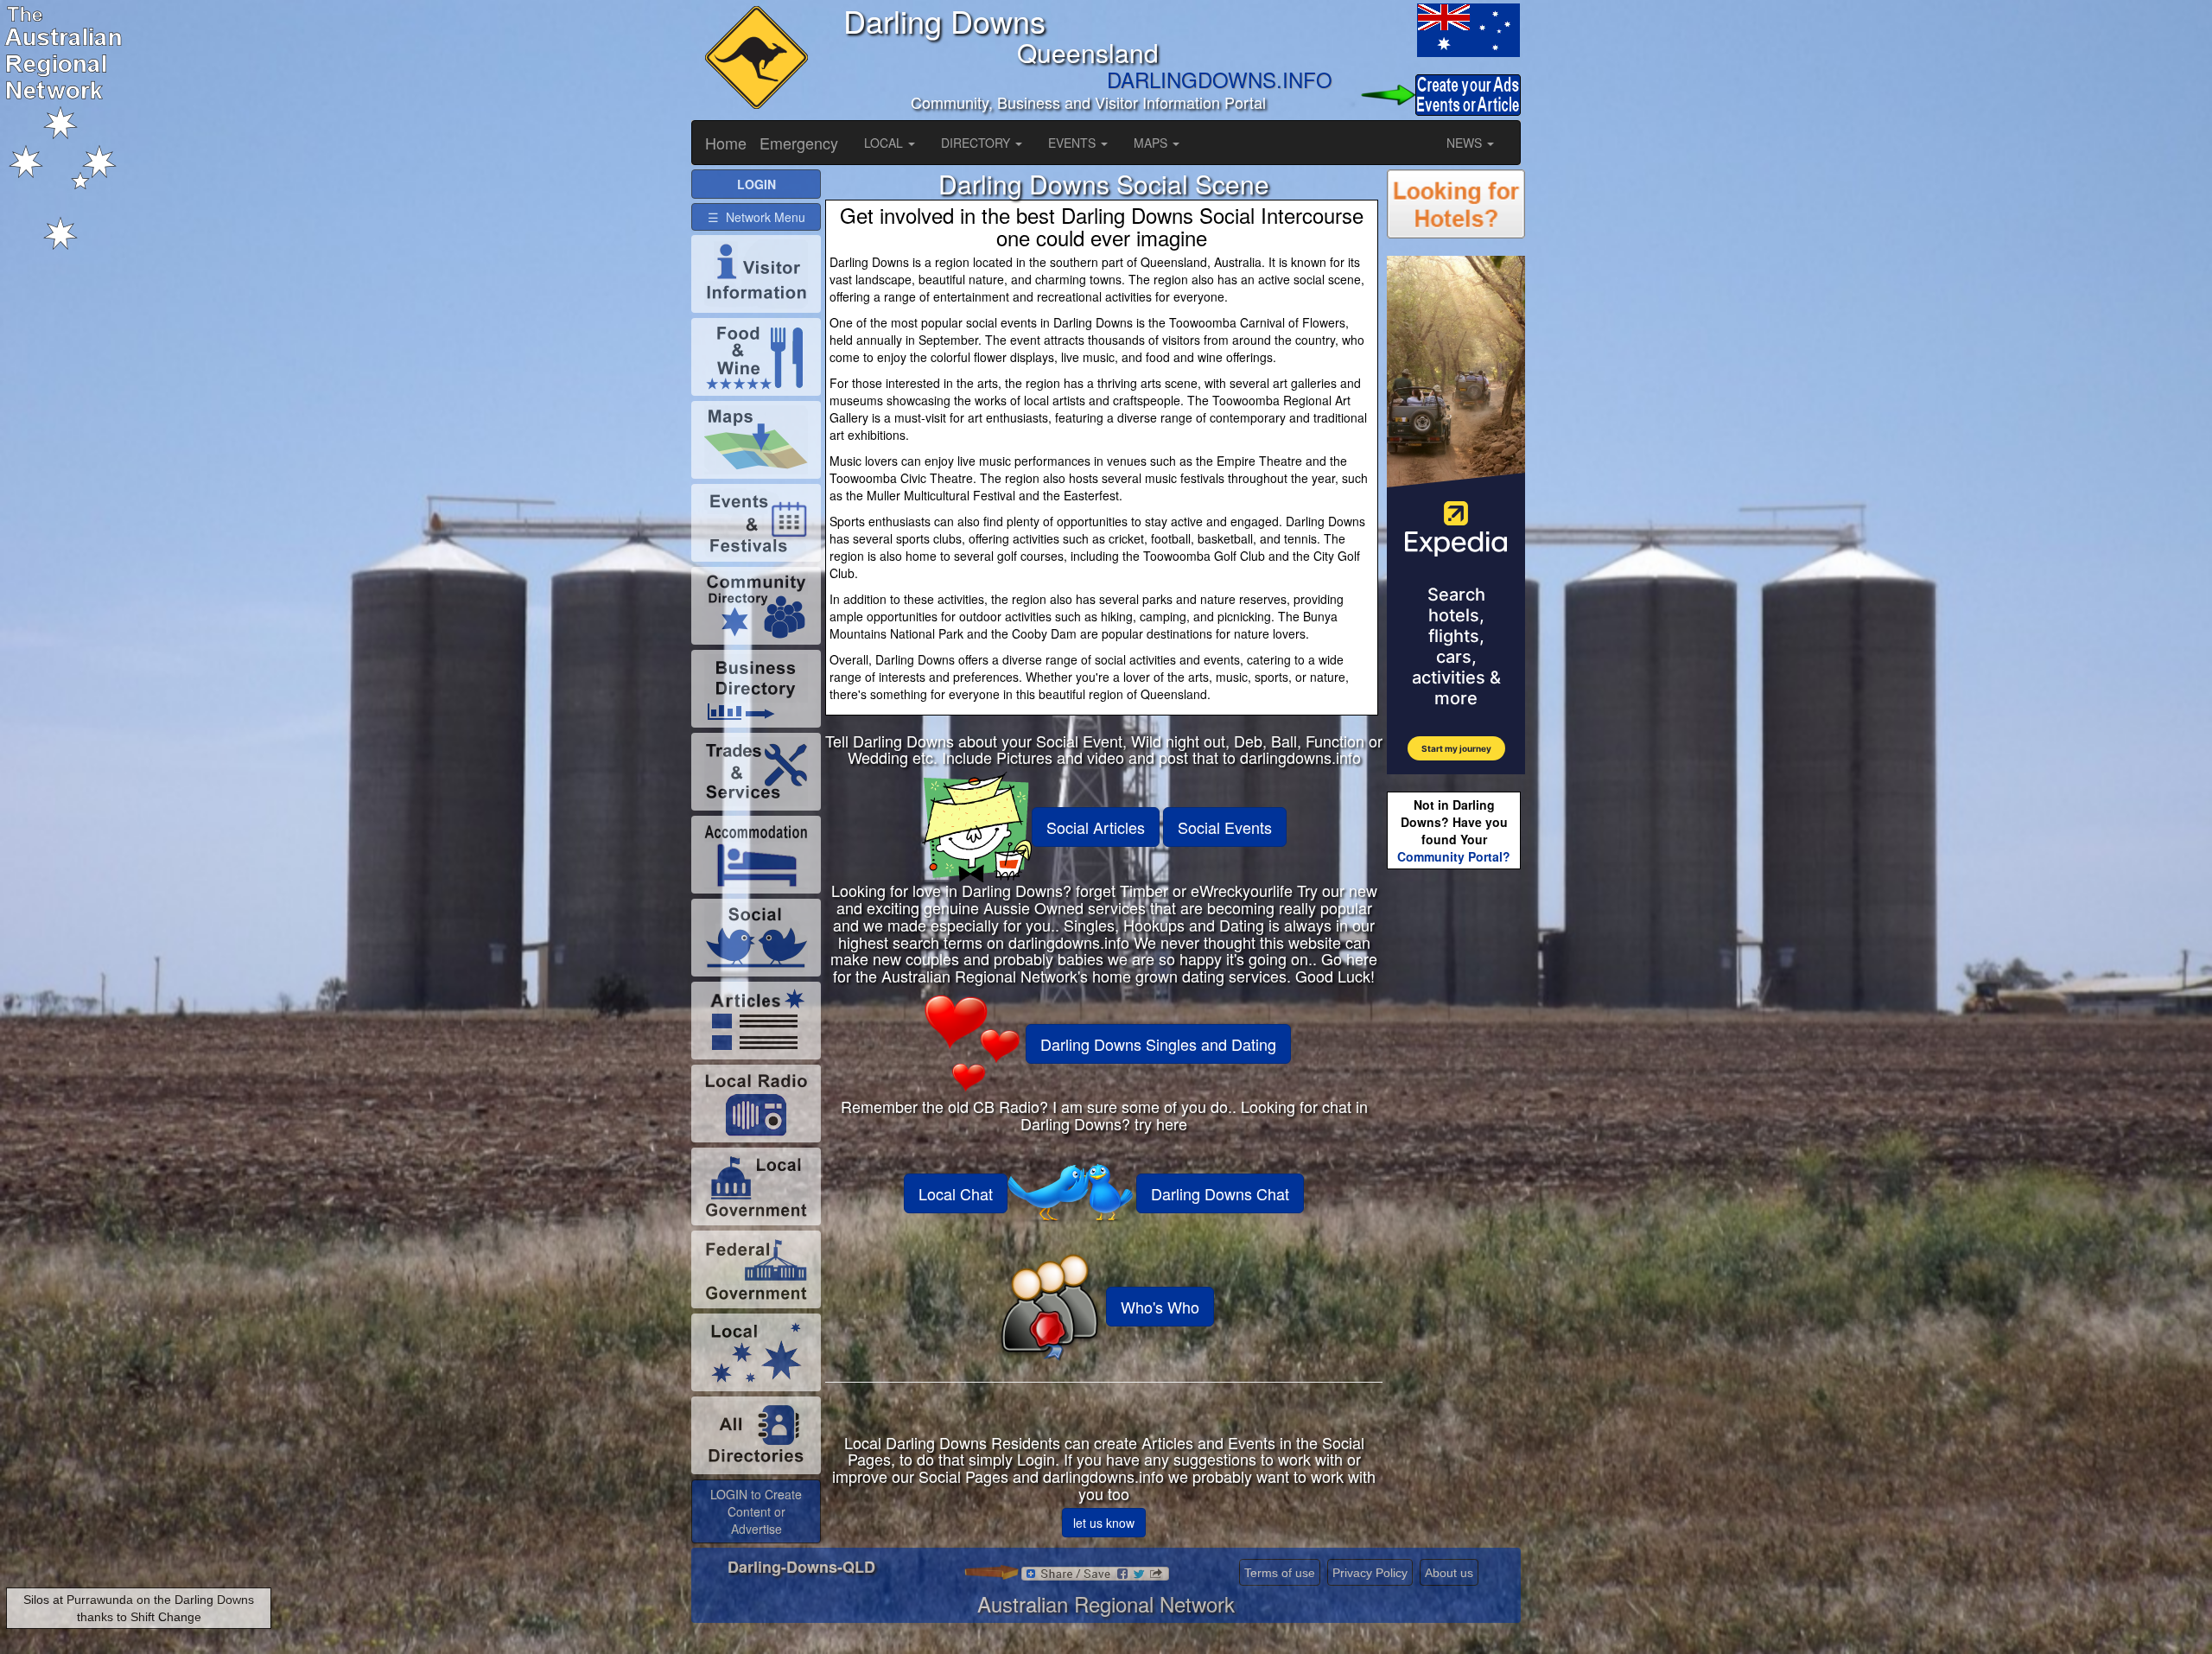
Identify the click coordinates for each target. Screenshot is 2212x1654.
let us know (1104, 1523)
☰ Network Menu (756, 217)
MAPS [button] (1152, 143)
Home (726, 143)
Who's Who (1160, 1307)
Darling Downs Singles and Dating (1158, 1044)
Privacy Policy (1370, 1573)
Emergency (799, 143)
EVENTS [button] (1074, 143)
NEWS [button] (1466, 143)
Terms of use (1280, 1573)
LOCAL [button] (885, 143)
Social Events (1225, 827)
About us (1449, 1573)
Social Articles (1096, 827)
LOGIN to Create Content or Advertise (756, 1511)
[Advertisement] (1456, 1146)
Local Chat (956, 1193)
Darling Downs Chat (1220, 1193)
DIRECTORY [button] (977, 143)
